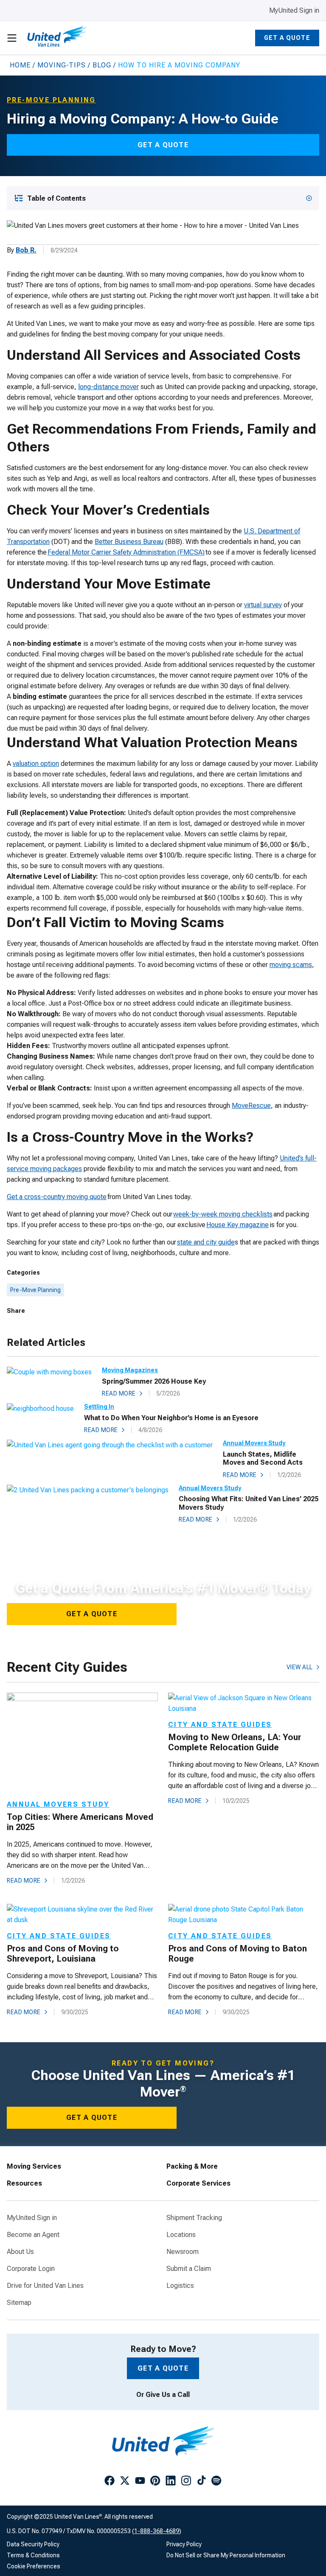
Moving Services (34, 2167)
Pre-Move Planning (35, 1290)
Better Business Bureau (129, 542)
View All (300, 1667)
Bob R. (26, 250)
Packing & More (192, 2167)
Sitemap (19, 2303)
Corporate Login (31, 2269)
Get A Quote (92, 1614)
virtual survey (263, 605)
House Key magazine (237, 1225)
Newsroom (183, 2252)
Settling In (99, 1407)
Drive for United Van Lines (45, 2286)
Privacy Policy (184, 2544)
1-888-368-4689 (157, 2531)
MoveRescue (251, 1106)
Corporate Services (198, 2184)
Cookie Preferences (34, 2566)
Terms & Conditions (33, 2555)
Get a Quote (287, 38)
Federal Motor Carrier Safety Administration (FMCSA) (126, 552)
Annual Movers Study (254, 1443)
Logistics (180, 2286)
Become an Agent (33, 2235)
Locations (181, 2235)
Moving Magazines (130, 1370)
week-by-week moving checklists (223, 1214)
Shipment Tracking (194, 2218)
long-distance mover (108, 387)
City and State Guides (220, 1725)
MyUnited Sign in (294, 10)
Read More (119, 1393)
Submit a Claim (189, 2269)
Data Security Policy (33, 2544)
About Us (20, 2252)
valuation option (36, 764)
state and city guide (206, 1242)
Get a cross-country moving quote (57, 1197)
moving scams (291, 965)
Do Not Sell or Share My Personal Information (226, 2555)
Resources (24, 2184)
